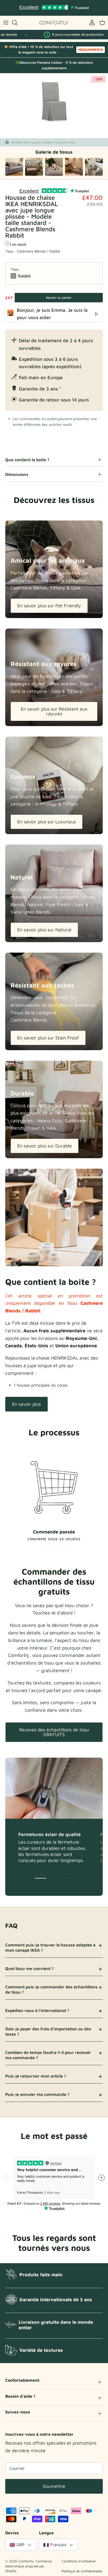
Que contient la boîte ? (27, 460)
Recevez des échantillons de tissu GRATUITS (54, 1732)
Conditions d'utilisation (79, 2561)
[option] (54, 101)
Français (58, 2545)
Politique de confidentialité (82, 2571)
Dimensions (17, 474)
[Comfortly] (54, 23)
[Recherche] (17, 23)
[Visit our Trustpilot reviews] (54, 8)
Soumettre (54, 2486)
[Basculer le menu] (6, 23)
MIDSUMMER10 (91, 50)
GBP (21, 2545)
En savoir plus (26, 1404)
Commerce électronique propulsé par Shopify (28, 2566)
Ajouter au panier (59, 297)
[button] (43, 1544)
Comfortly (26, 2561)
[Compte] (91, 23)
